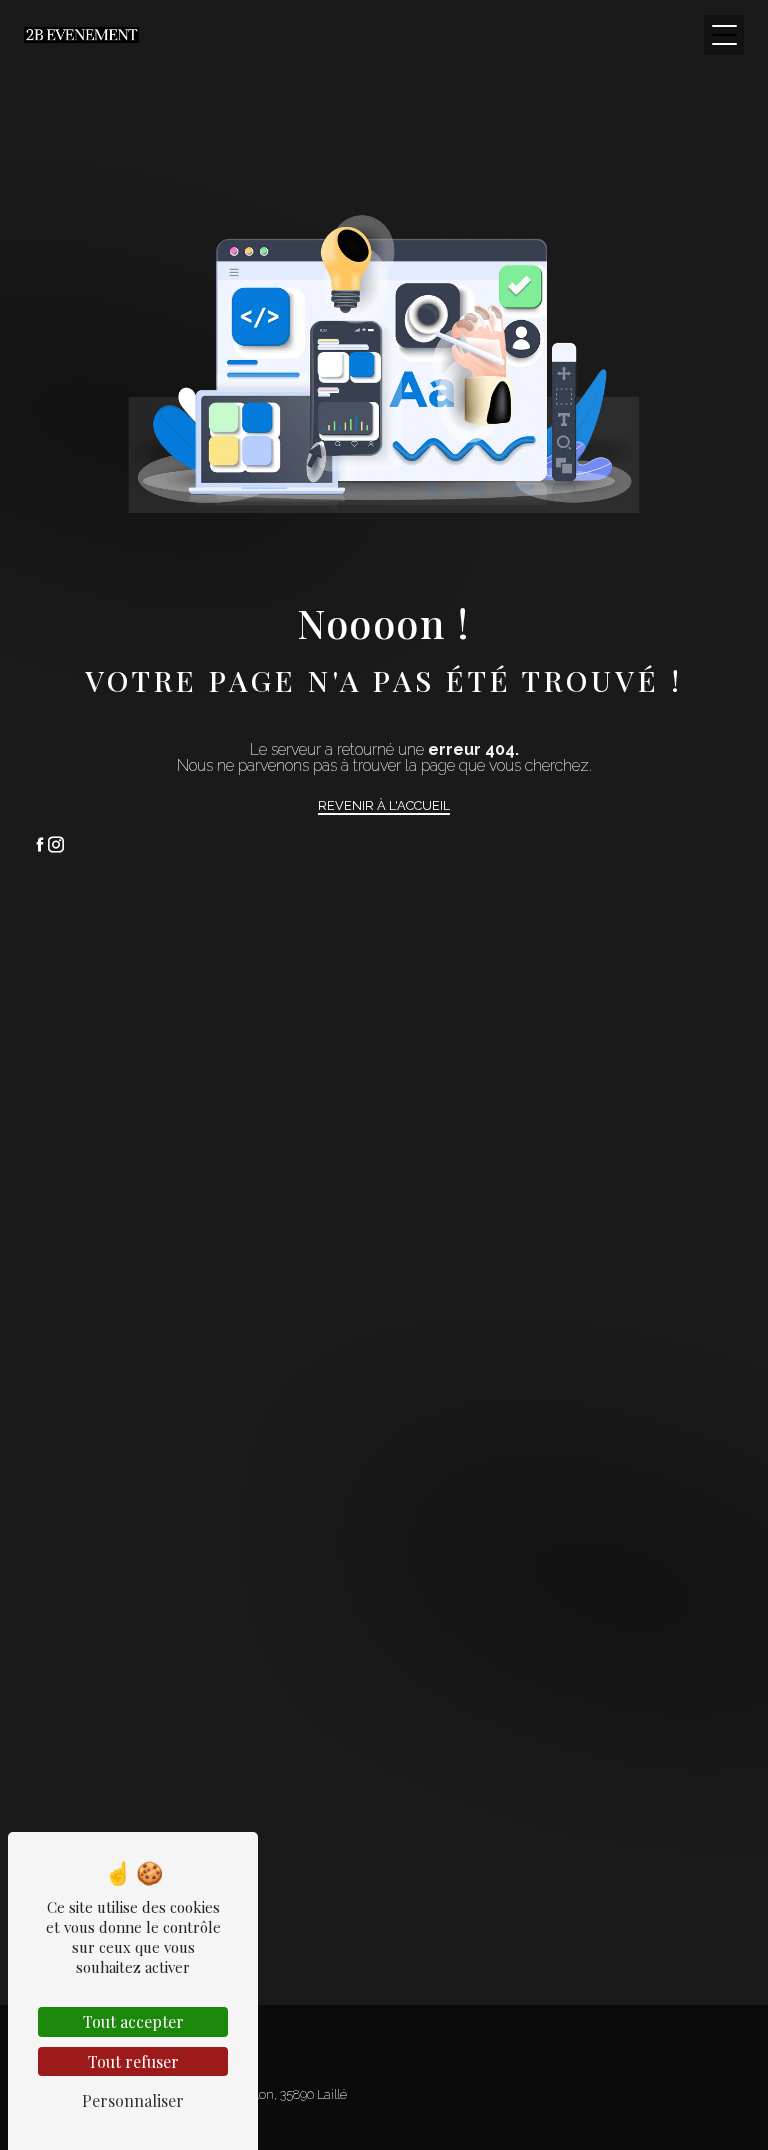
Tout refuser (133, 2061)
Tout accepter (133, 2021)
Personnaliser (133, 2100)
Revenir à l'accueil (384, 805)
